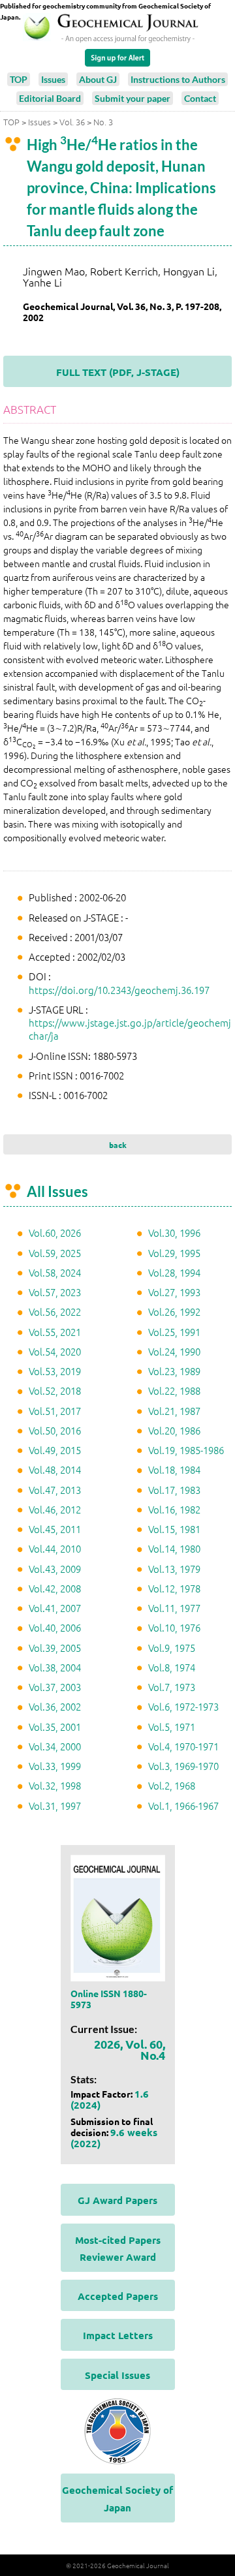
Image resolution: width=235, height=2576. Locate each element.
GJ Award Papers (117, 2200)
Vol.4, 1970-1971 (183, 1746)
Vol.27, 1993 (174, 1292)
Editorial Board (50, 98)
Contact (200, 98)
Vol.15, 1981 (174, 1529)
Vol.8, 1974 (172, 1667)
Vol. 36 (72, 122)
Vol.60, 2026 (55, 1233)
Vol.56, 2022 (55, 1311)
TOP (19, 79)
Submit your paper (133, 98)
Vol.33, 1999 (55, 1766)
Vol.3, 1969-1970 (183, 1766)
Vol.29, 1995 (174, 1253)
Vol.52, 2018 (55, 1390)
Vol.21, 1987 (174, 1411)
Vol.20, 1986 (174, 1430)
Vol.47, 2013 (55, 1490)
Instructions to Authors (178, 79)
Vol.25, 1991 (174, 1332)
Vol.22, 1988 (174, 1390)
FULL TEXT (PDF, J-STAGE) (118, 372)
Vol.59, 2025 (55, 1253)
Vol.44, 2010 (55, 1548)
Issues (53, 79)
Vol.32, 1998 (55, 1785)
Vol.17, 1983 (174, 1490)
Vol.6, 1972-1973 (183, 1706)
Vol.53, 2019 (55, 1371)
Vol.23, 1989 (174, 1371)
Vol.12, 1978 (174, 1588)
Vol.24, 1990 (174, 1351)
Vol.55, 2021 (55, 1332)
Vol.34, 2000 (55, 1746)
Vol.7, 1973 (172, 1687)
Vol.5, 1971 (172, 1727)
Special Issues (117, 2375)
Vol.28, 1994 (174, 1272)
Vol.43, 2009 (55, 1569)
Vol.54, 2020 (55, 1351)
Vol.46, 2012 (55, 1509)
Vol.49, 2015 (55, 1450)
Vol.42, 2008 (55, 1588)
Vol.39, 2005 (55, 1648)
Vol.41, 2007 (55, 1608)
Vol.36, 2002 (55, 1706)
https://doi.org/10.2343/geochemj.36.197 (119, 990)
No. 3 (103, 122)
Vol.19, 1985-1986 (186, 1450)
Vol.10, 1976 (174, 1627)
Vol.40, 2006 (55, 1627)
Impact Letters (118, 2335)
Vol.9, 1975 (172, 1648)
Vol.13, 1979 (174, 1569)
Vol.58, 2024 (55, 1272)
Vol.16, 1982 (174, 1509)
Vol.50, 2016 (55, 1430)
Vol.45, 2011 (55, 1529)
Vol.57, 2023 (55, 1292)
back (118, 1145)
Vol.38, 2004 (55, 1667)
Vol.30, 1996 (174, 1233)
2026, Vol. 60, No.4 (130, 2049)
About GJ (98, 79)
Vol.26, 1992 (174, 1311)
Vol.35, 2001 (55, 1727)
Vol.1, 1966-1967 (183, 1806)
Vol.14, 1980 (174, 1548)
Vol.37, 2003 (55, 1687)
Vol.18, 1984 (174, 1469)
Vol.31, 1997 (55, 1806)
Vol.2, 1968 (172, 1785)
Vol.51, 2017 (55, 1411)
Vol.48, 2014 (55, 1469)
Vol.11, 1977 (174, 1608)
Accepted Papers (118, 2296)
